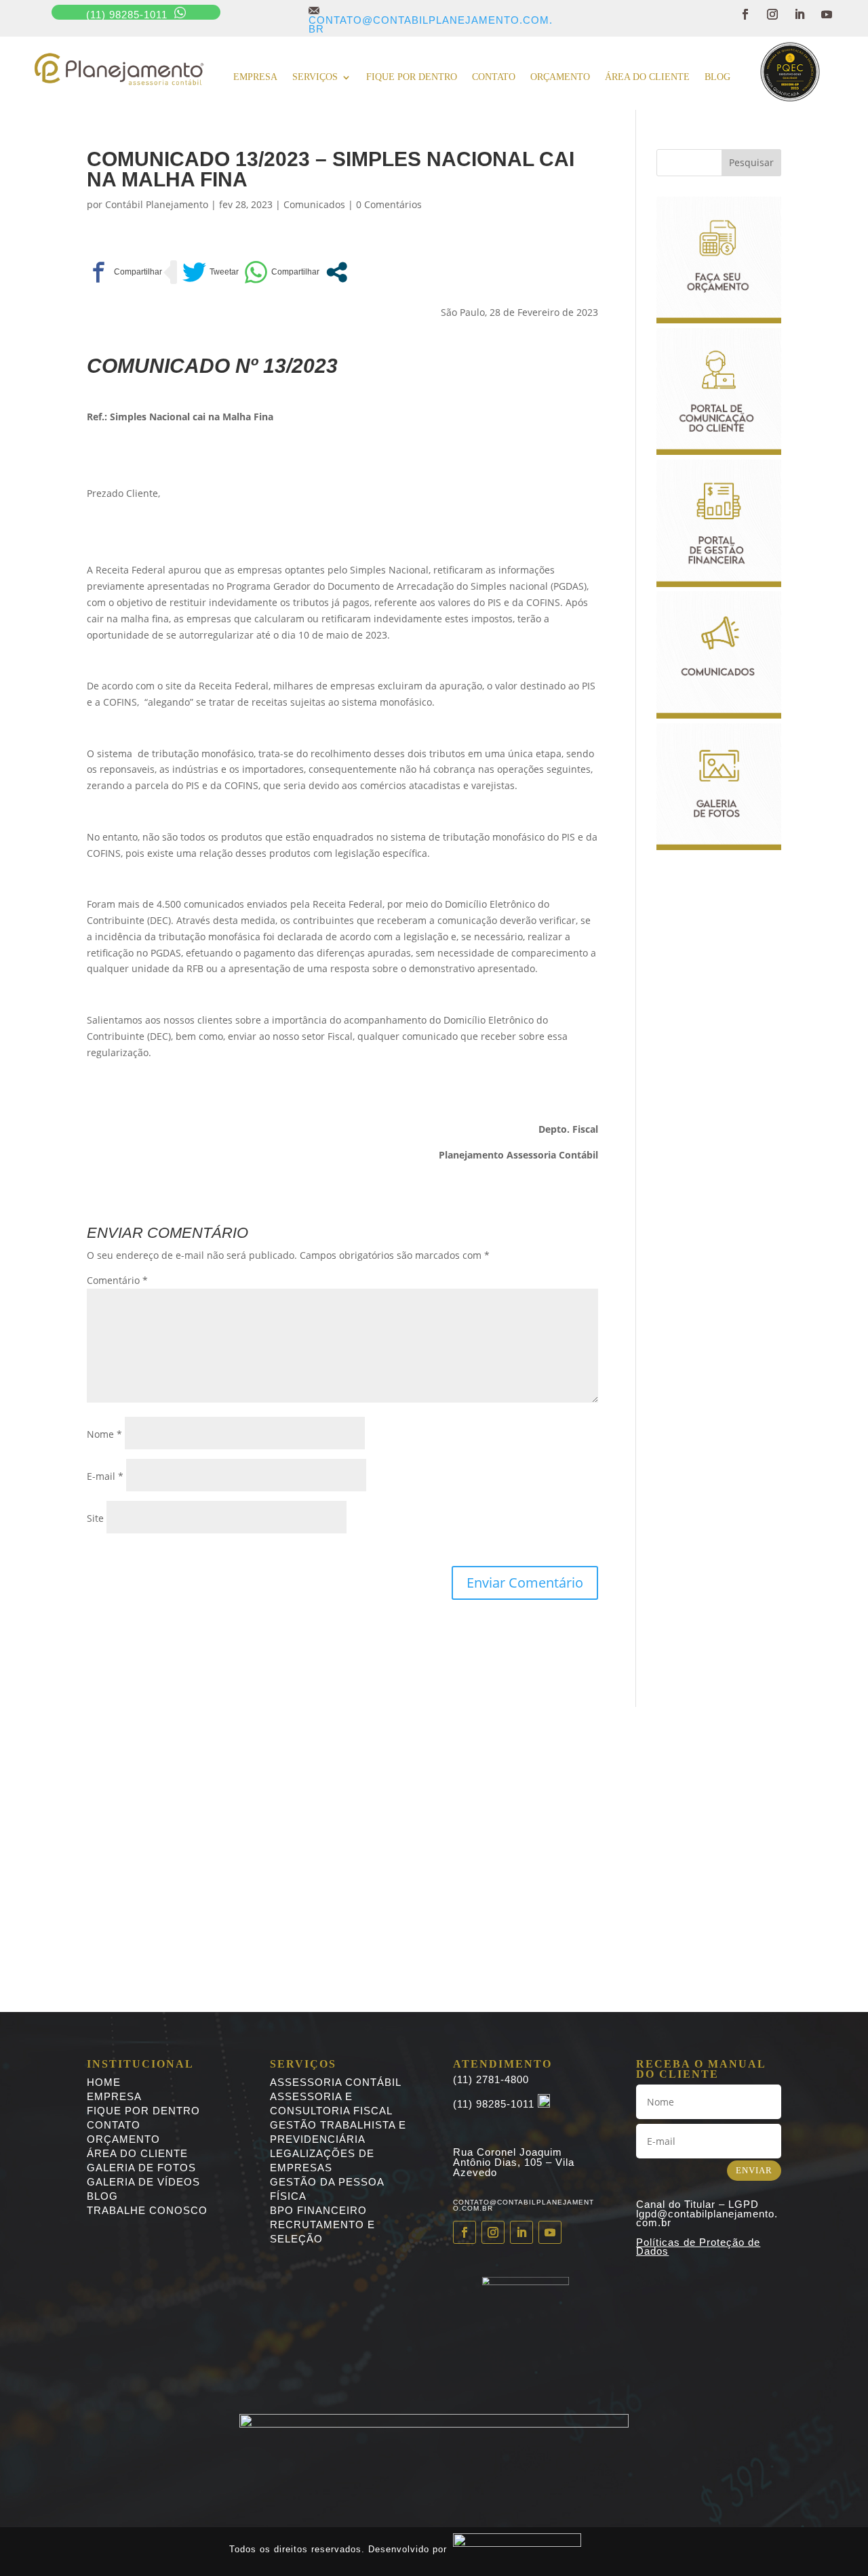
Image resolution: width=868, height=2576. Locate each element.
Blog (717, 77)
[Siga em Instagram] (772, 14)
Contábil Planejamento (157, 204)
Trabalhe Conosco (147, 2210)
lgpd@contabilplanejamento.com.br (707, 2218)
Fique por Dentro (143, 2111)
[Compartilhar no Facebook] (124, 272)
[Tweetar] (211, 272)
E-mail (105, 1476)
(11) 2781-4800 (491, 2079)
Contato (494, 77)
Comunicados (314, 204)
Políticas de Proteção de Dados (698, 2247)
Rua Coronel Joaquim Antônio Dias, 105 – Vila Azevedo (514, 2162)
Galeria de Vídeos (143, 2182)
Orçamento (560, 77)
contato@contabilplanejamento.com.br (431, 20)
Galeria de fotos (141, 2168)
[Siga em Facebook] (745, 14)
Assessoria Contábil (336, 2082)
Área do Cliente (647, 77)
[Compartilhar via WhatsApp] (282, 272)
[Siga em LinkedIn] (800, 14)
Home (104, 2082)
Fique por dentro (412, 77)
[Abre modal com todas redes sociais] (337, 272)
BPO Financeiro (318, 2210)
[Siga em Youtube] (827, 14)
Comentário (117, 1280)
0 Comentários (389, 204)
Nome (104, 1434)
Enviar (754, 2170)
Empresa (255, 77)
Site (95, 1518)
